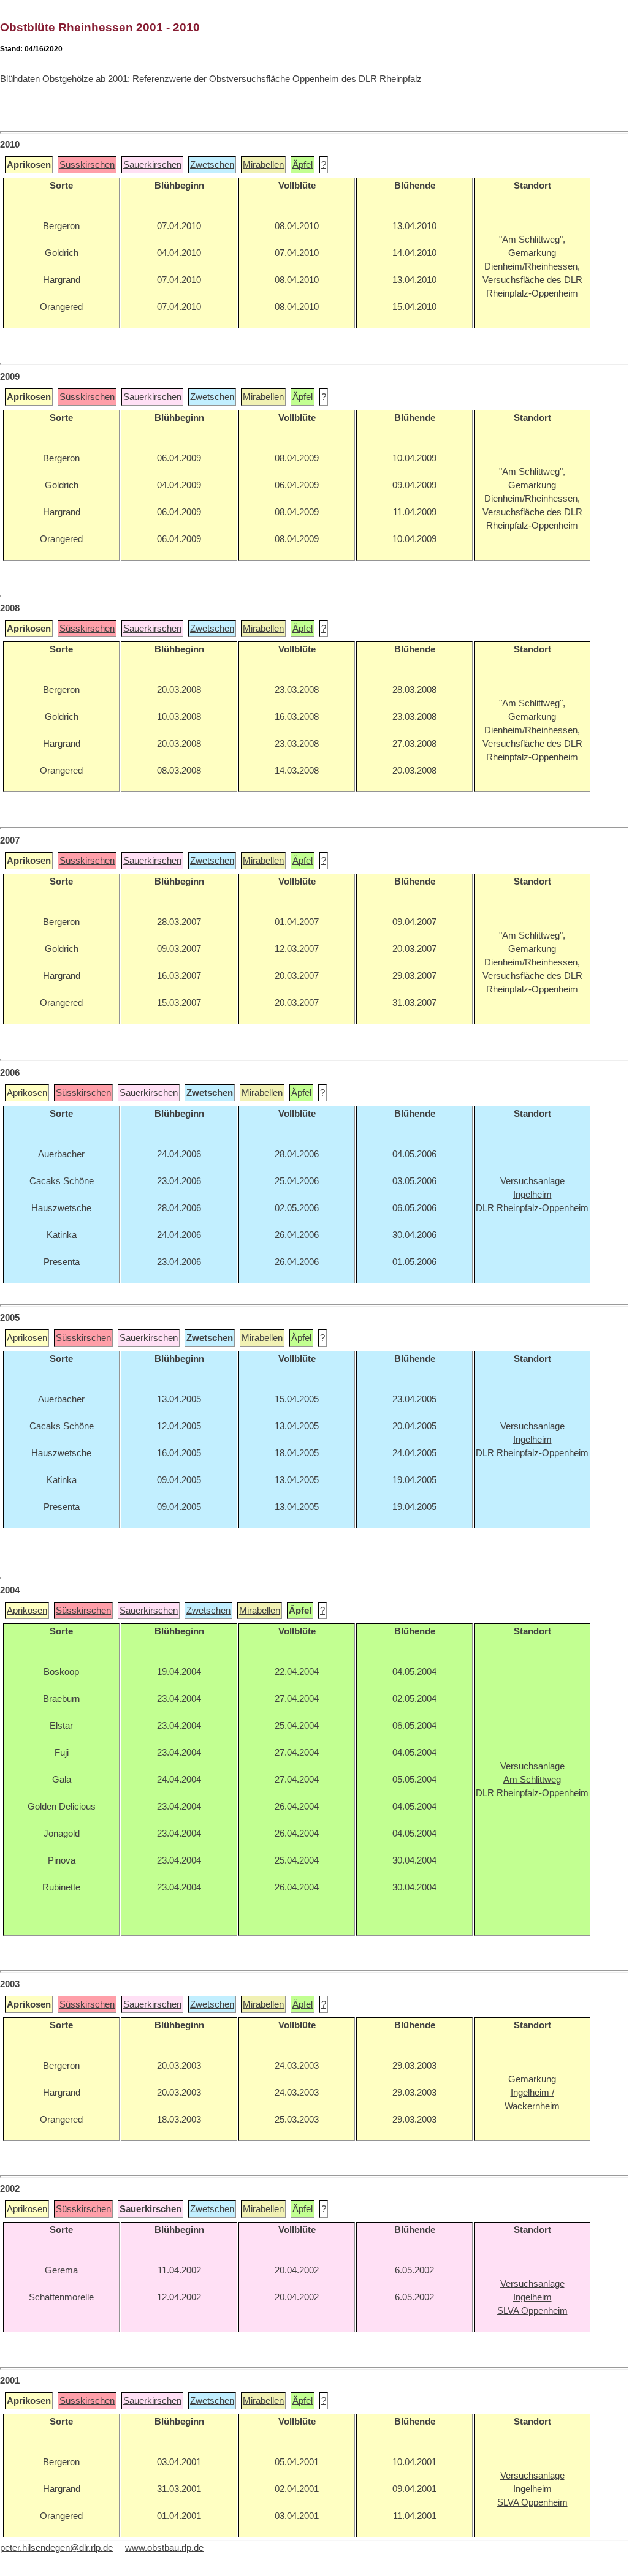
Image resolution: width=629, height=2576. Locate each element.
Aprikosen (27, 1093)
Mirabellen (263, 165)
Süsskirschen (87, 165)
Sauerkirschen (152, 165)
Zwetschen (212, 165)
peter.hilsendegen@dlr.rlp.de (56, 2548)
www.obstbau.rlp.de (164, 2548)
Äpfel (303, 165)
